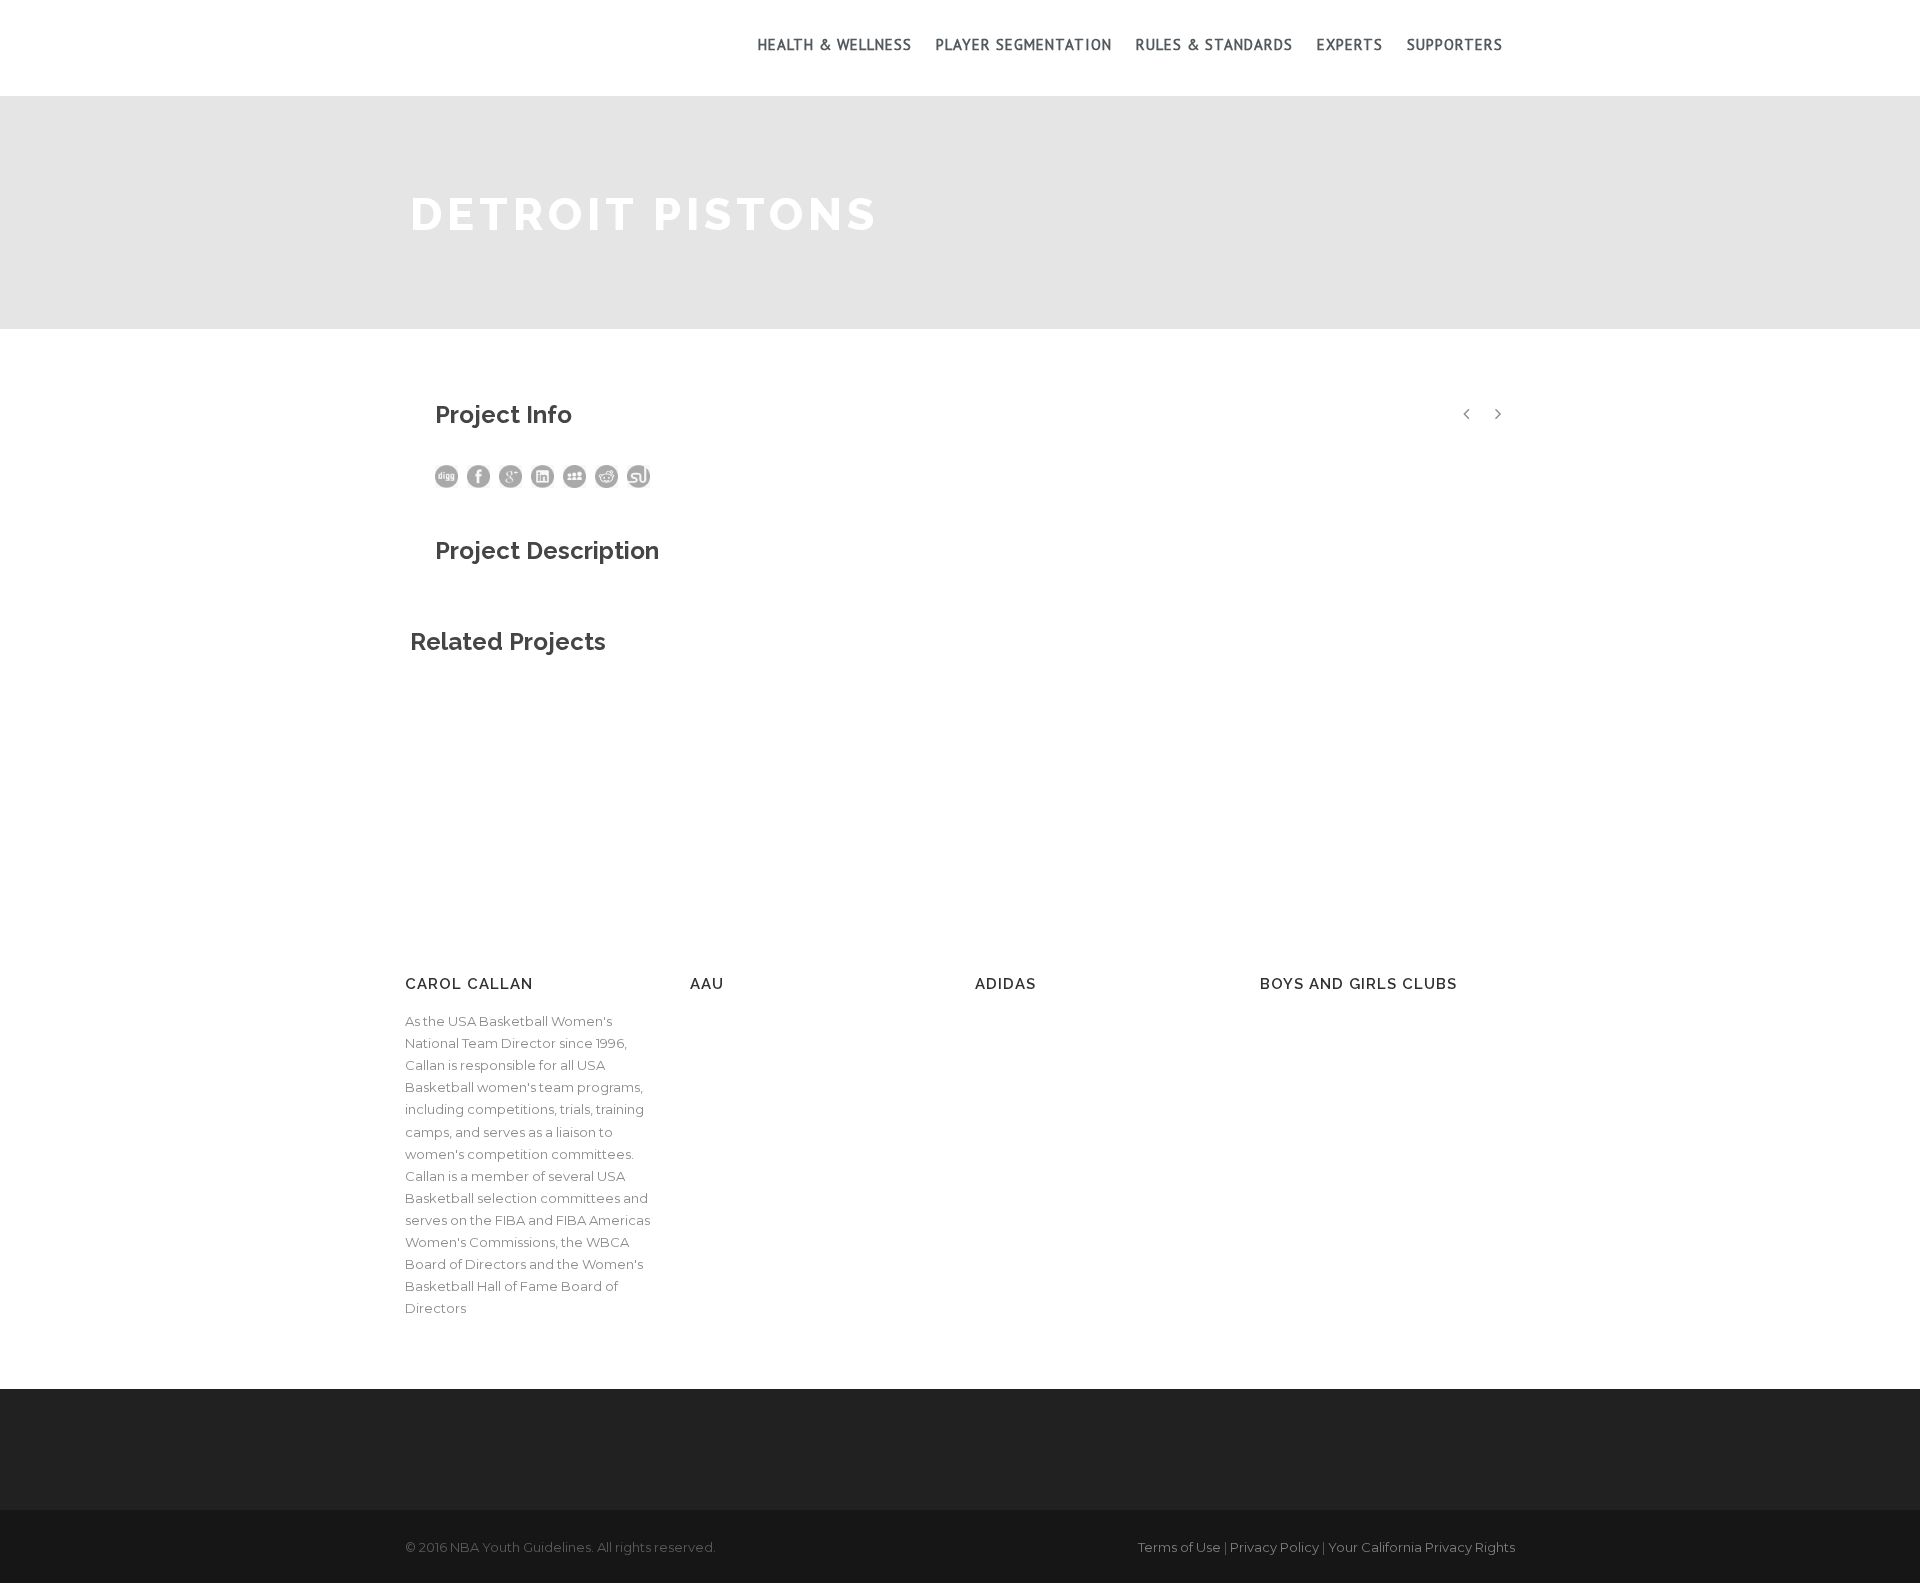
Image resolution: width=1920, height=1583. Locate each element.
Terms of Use (1179, 1547)
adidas (1005, 984)
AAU (707, 984)
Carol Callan (469, 984)
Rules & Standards (1214, 44)
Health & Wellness (835, 44)
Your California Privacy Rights (1421, 1547)
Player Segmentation (1024, 44)
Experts (1350, 44)
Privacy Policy (1274, 1547)
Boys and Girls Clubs (1358, 984)
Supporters (1455, 44)
